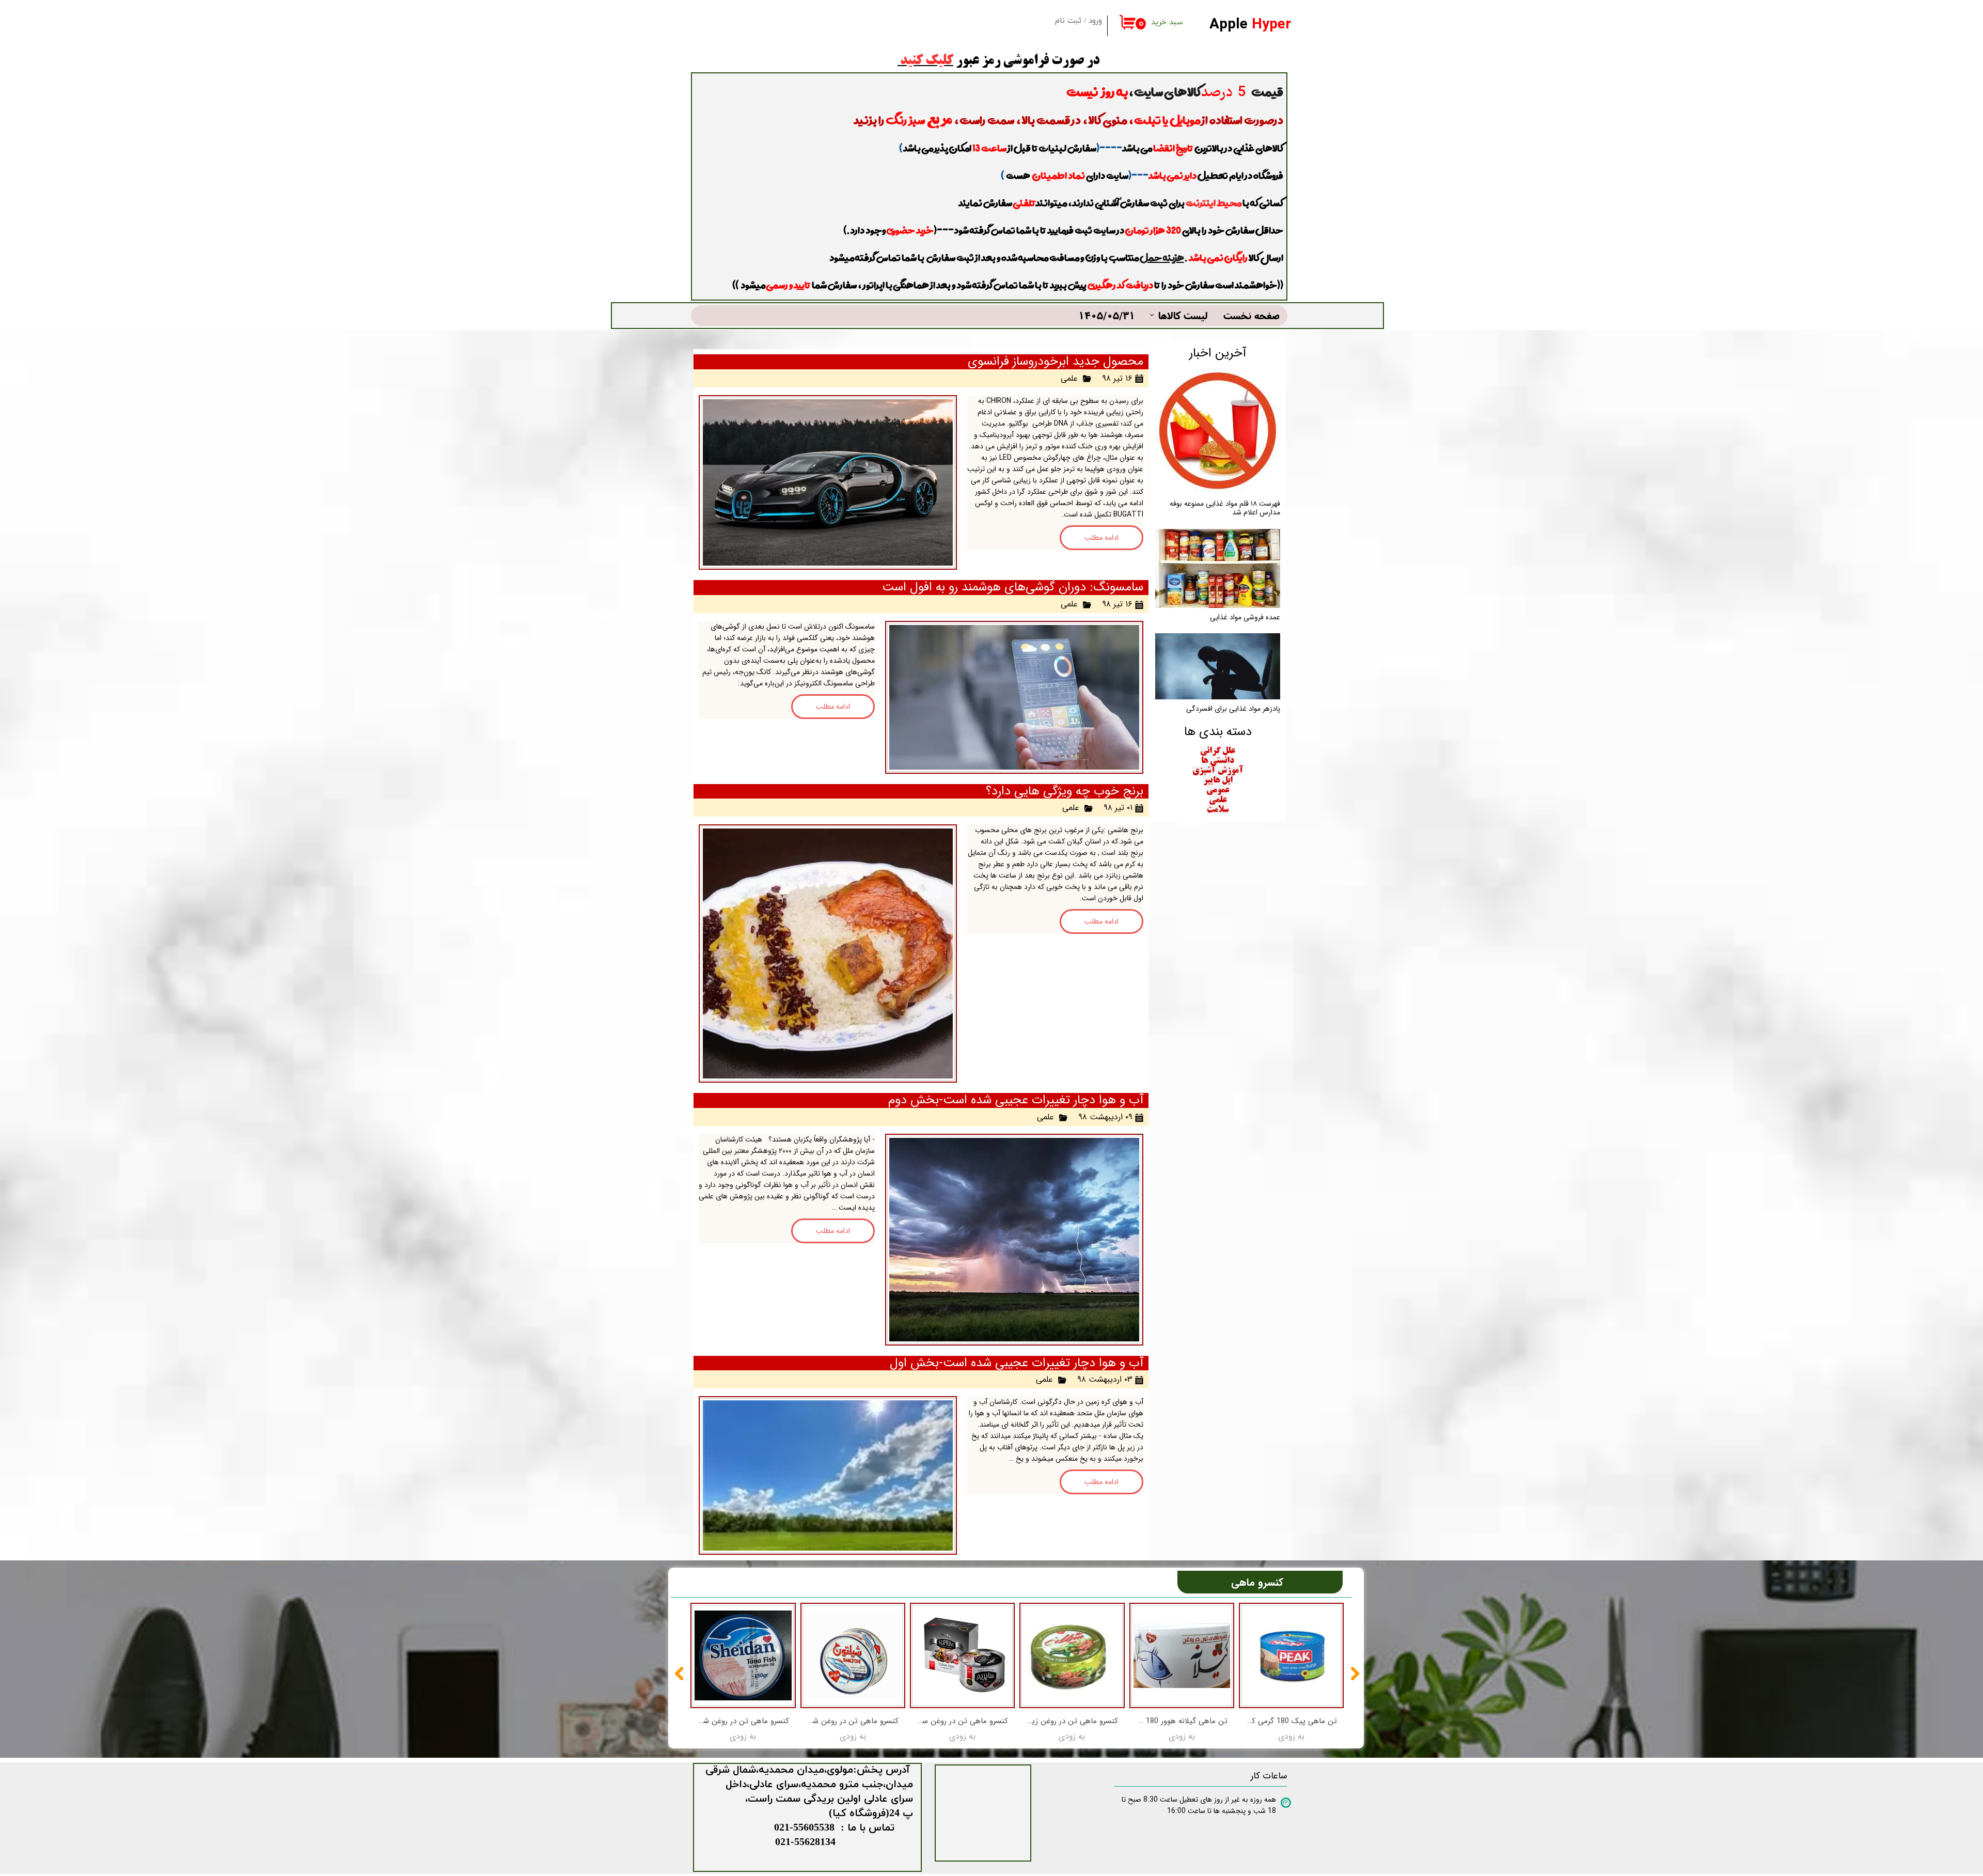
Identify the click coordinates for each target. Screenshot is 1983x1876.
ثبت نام (1068, 21)
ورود (1095, 21)
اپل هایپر (1218, 780)
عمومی (1218, 790)
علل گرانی (1218, 751)
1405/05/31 (1107, 315)
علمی (1069, 378)
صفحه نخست (1252, 315)
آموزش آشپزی (1218, 771)
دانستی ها (1218, 761)
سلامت (1218, 810)
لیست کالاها (1183, 315)
